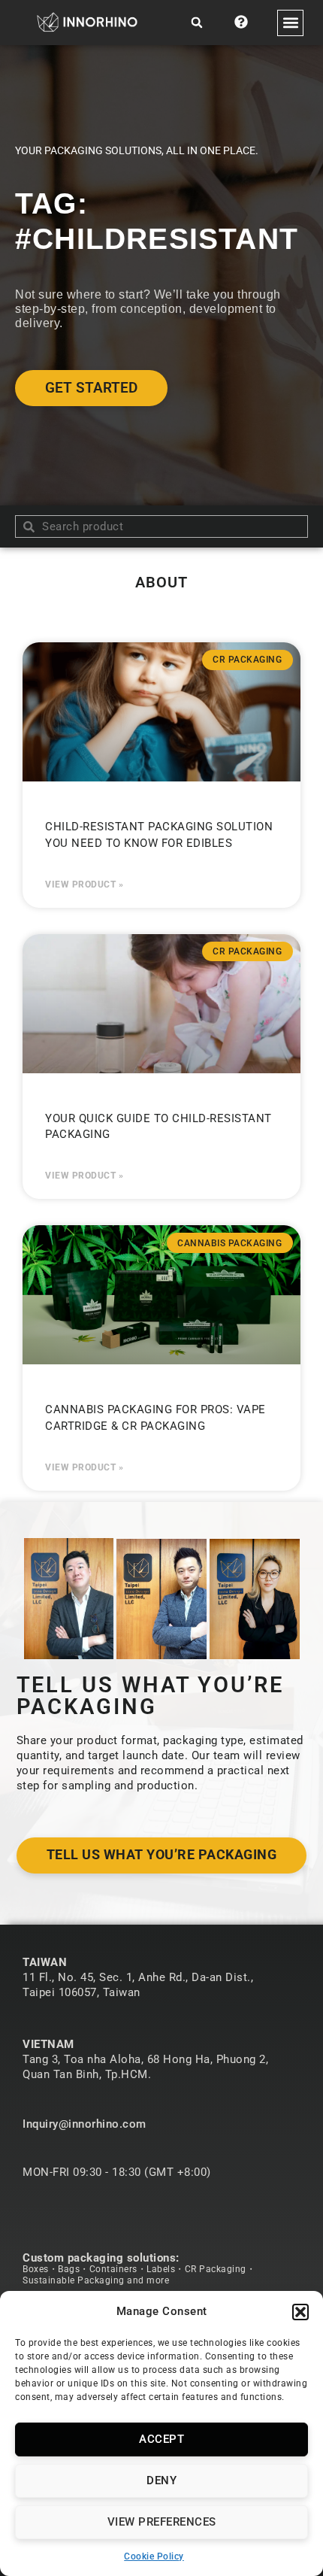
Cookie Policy (154, 2556)
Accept (161, 2439)
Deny (161, 2480)
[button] (300, 2312)
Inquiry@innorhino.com (85, 2124)
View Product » (84, 884)
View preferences (162, 2522)
